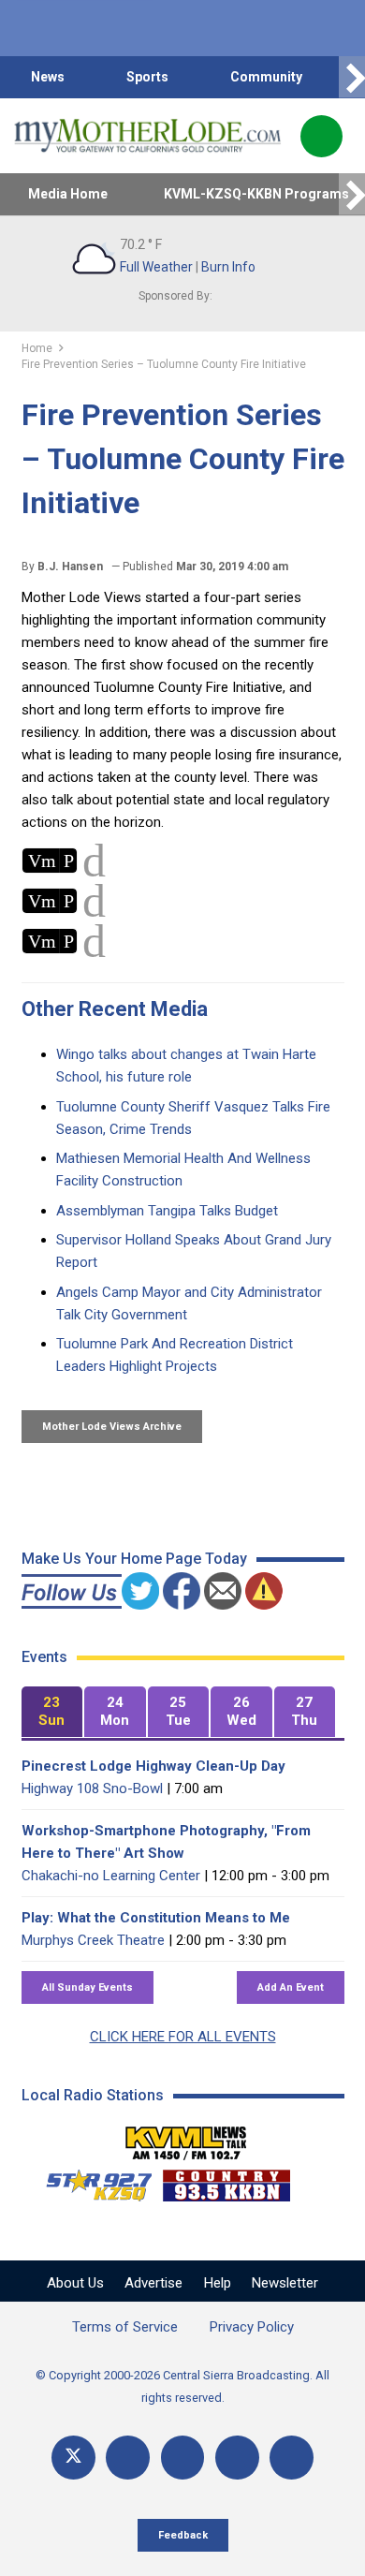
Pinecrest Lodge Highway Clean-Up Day (153, 1766)
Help (218, 2283)
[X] (73, 2458)
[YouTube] (183, 2458)
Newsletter (285, 2283)
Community (266, 77)
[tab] (52, 1712)
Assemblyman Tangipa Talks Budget (167, 1211)
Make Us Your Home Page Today (134, 1559)
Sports (147, 77)
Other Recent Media (115, 1009)
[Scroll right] (352, 77)
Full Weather (156, 267)
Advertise (153, 2283)
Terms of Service (125, 2327)
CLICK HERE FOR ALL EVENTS (183, 2037)
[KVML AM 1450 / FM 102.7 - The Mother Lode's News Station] (186, 2138)
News (48, 77)
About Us (75, 2283)
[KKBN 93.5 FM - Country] (226, 2181)
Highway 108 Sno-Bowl (92, 1788)
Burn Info (228, 267)
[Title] (292, 2458)
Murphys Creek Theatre (93, 1940)
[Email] (237, 2458)
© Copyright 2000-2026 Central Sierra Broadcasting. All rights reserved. (182, 2386)
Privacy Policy (252, 2327)
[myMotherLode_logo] (147, 136)
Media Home (68, 194)
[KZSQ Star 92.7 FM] (91, 2181)
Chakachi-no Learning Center (111, 1876)
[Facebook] (128, 2458)
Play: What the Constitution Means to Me (156, 1918)
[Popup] (321, 136)
